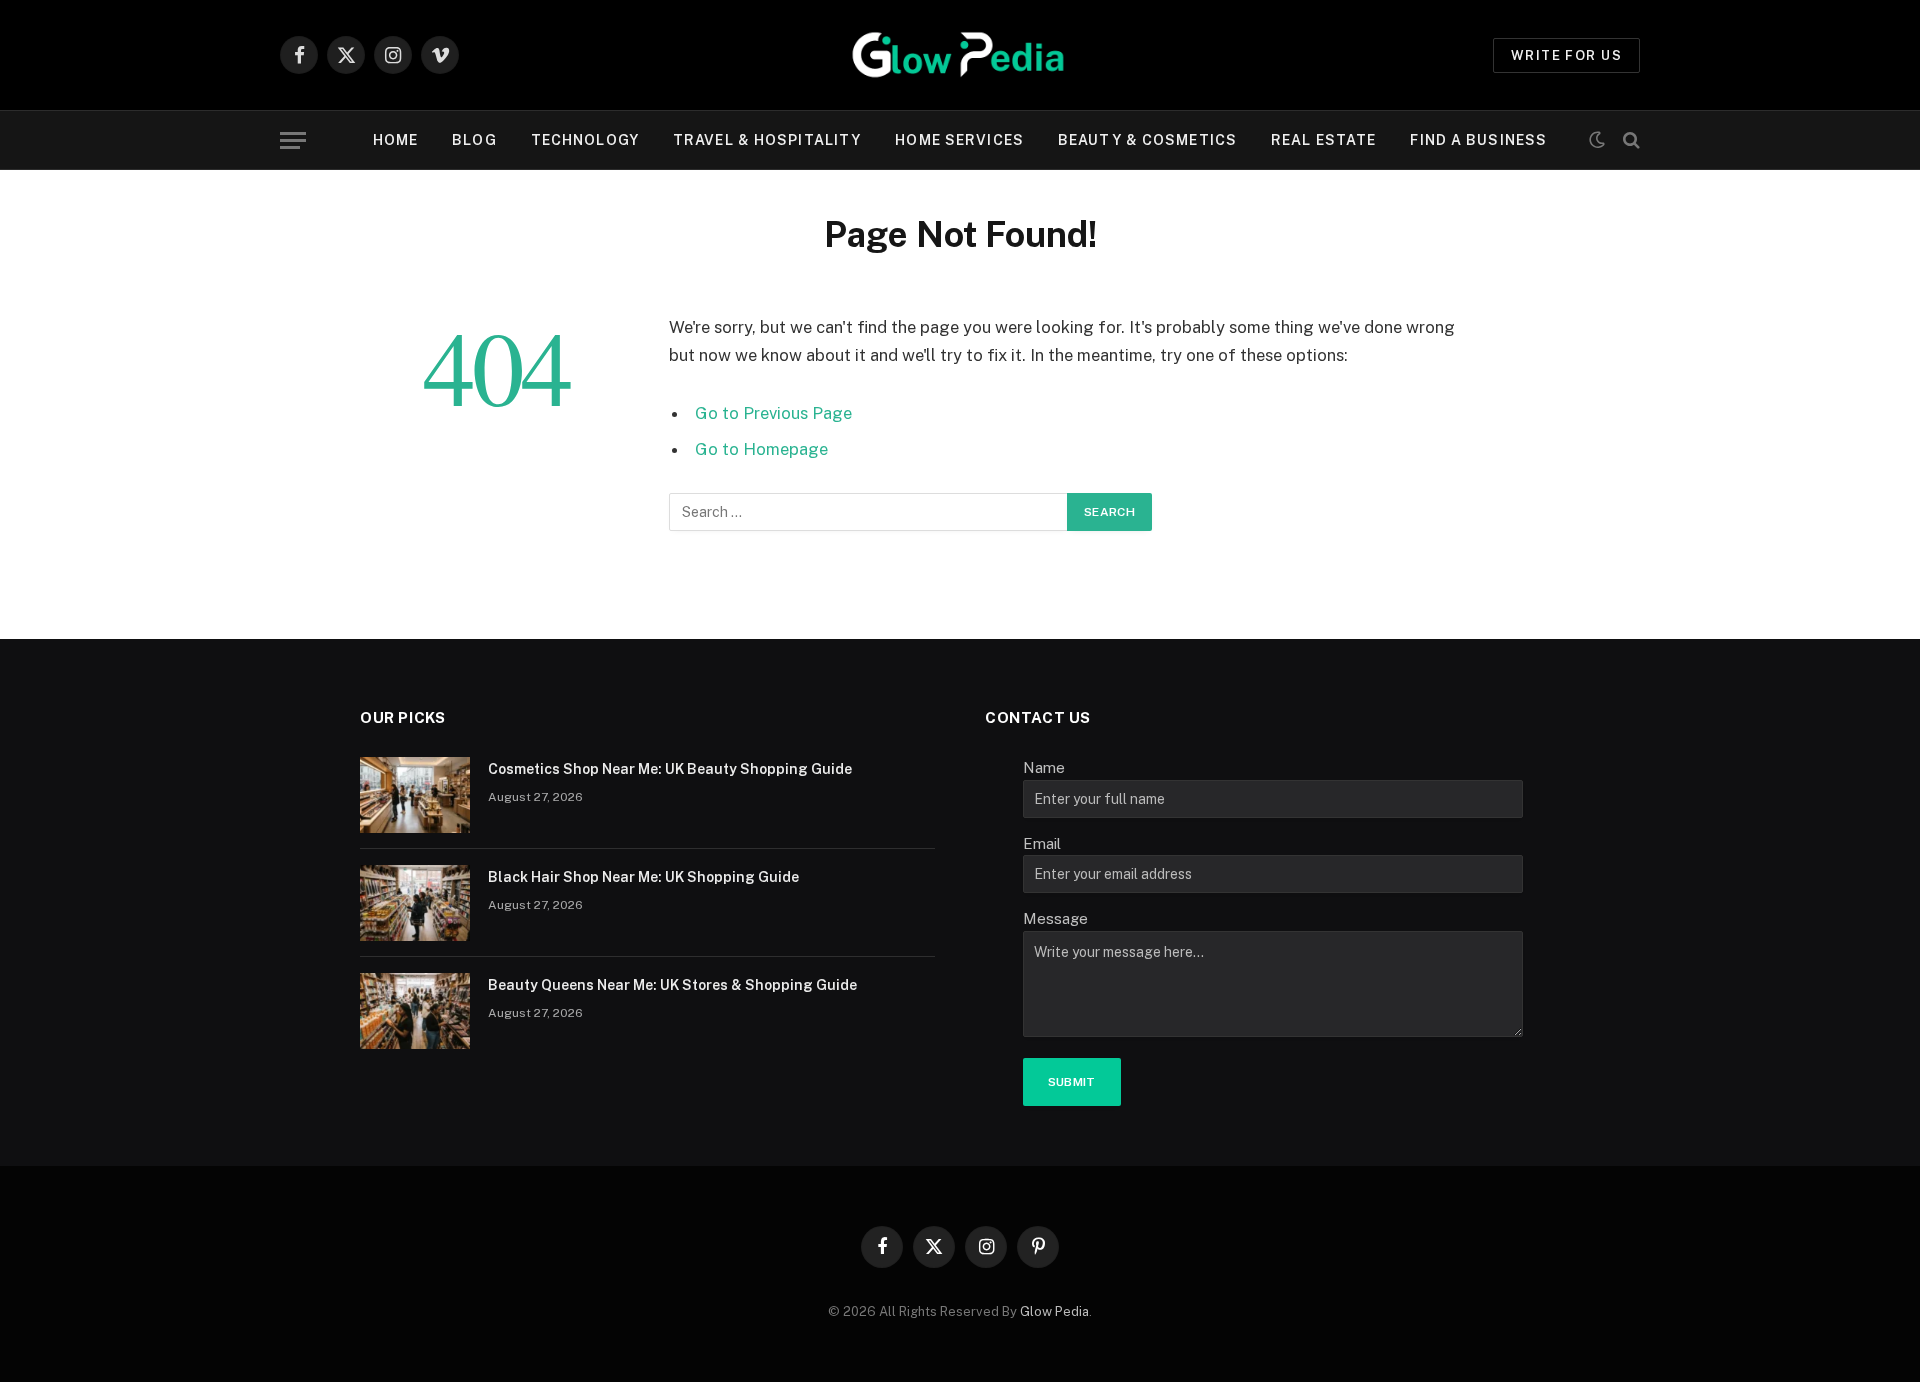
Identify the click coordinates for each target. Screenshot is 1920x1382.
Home (395, 140)
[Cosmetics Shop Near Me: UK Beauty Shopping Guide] (415, 795)
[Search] (1629, 140)
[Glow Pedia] (960, 55)
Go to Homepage (761, 449)
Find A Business (1478, 140)
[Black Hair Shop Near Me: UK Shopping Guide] (415, 903)
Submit (1072, 1082)
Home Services (959, 140)
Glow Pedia (1054, 1311)
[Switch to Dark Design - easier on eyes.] (1597, 140)
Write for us (1566, 55)
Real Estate (1323, 140)
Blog (474, 140)
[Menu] (293, 140)
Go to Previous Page (773, 413)
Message (1055, 918)
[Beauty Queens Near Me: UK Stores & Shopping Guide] (415, 1011)
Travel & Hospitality (767, 140)
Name (1044, 767)
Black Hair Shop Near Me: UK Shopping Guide (643, 877)
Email (1042, 843)
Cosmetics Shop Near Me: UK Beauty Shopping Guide (670, 769)
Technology (585, 140)
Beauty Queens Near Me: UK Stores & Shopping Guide (672, 985)
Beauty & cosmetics (1147, 140)
